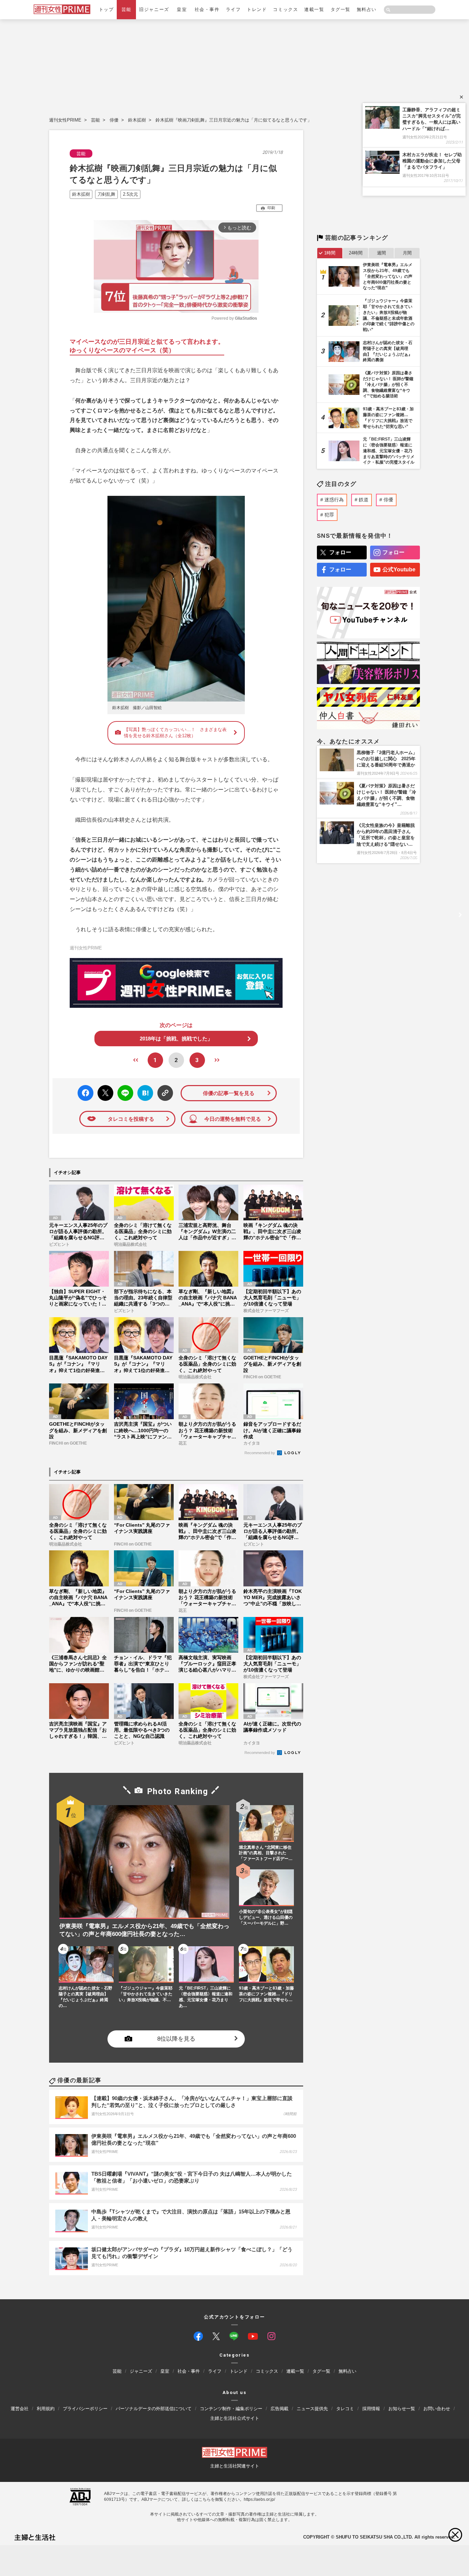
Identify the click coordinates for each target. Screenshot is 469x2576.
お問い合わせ (437, 2409)
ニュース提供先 (312, 2409)
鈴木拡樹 (137, 120)
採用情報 (371, 2409)
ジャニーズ (141, 2371)
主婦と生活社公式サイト (235, 2418)
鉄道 (364, 500)
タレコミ (345, 2409)
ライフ (233, 9)
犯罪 (329, 515)
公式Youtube (399, 569)
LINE (122, 1088)
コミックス (285, 9)
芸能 (127, 9)
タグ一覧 (341, 9)
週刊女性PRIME (65, 120)
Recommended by (260, 1453)
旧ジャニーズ (154, 9)
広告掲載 (279, 2409)
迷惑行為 (334, 500)
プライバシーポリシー (85, 2409)
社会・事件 (207, 9)
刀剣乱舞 (106, 194)
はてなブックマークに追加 (144, 1093)
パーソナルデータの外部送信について (154, 2409)
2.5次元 (130, 194)
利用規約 (46, 2409)
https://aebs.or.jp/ (259, 2499)
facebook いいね (85, 1093)
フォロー (340, 552)
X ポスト (104, 1091)
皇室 (182, 9)
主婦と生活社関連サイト (235, 2466)
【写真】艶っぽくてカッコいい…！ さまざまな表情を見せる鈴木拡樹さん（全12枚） (175, 733)
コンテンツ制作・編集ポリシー (231, 2409)
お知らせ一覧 (402, 2409)
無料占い (367, 9)
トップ (106, 9)
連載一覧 (314, 9)
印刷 (271, 208)
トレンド (257, 9)
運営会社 (20, 2409)
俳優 (114, 120)
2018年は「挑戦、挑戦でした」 (176, 1039)
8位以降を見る (176, 2039)
